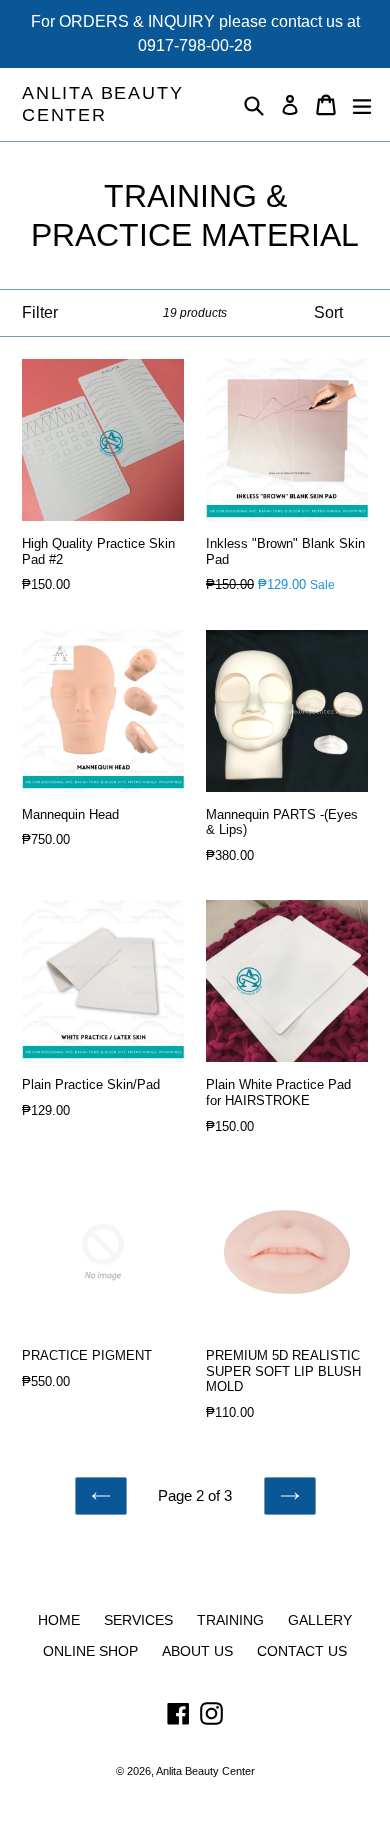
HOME (59, 1620)
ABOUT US (197, 1651)
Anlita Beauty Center (102, 104)
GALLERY (320, 1620)
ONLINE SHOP (90, 1651)
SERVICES (138, 1620)
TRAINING (230, 1620)
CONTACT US (302, 1651)
